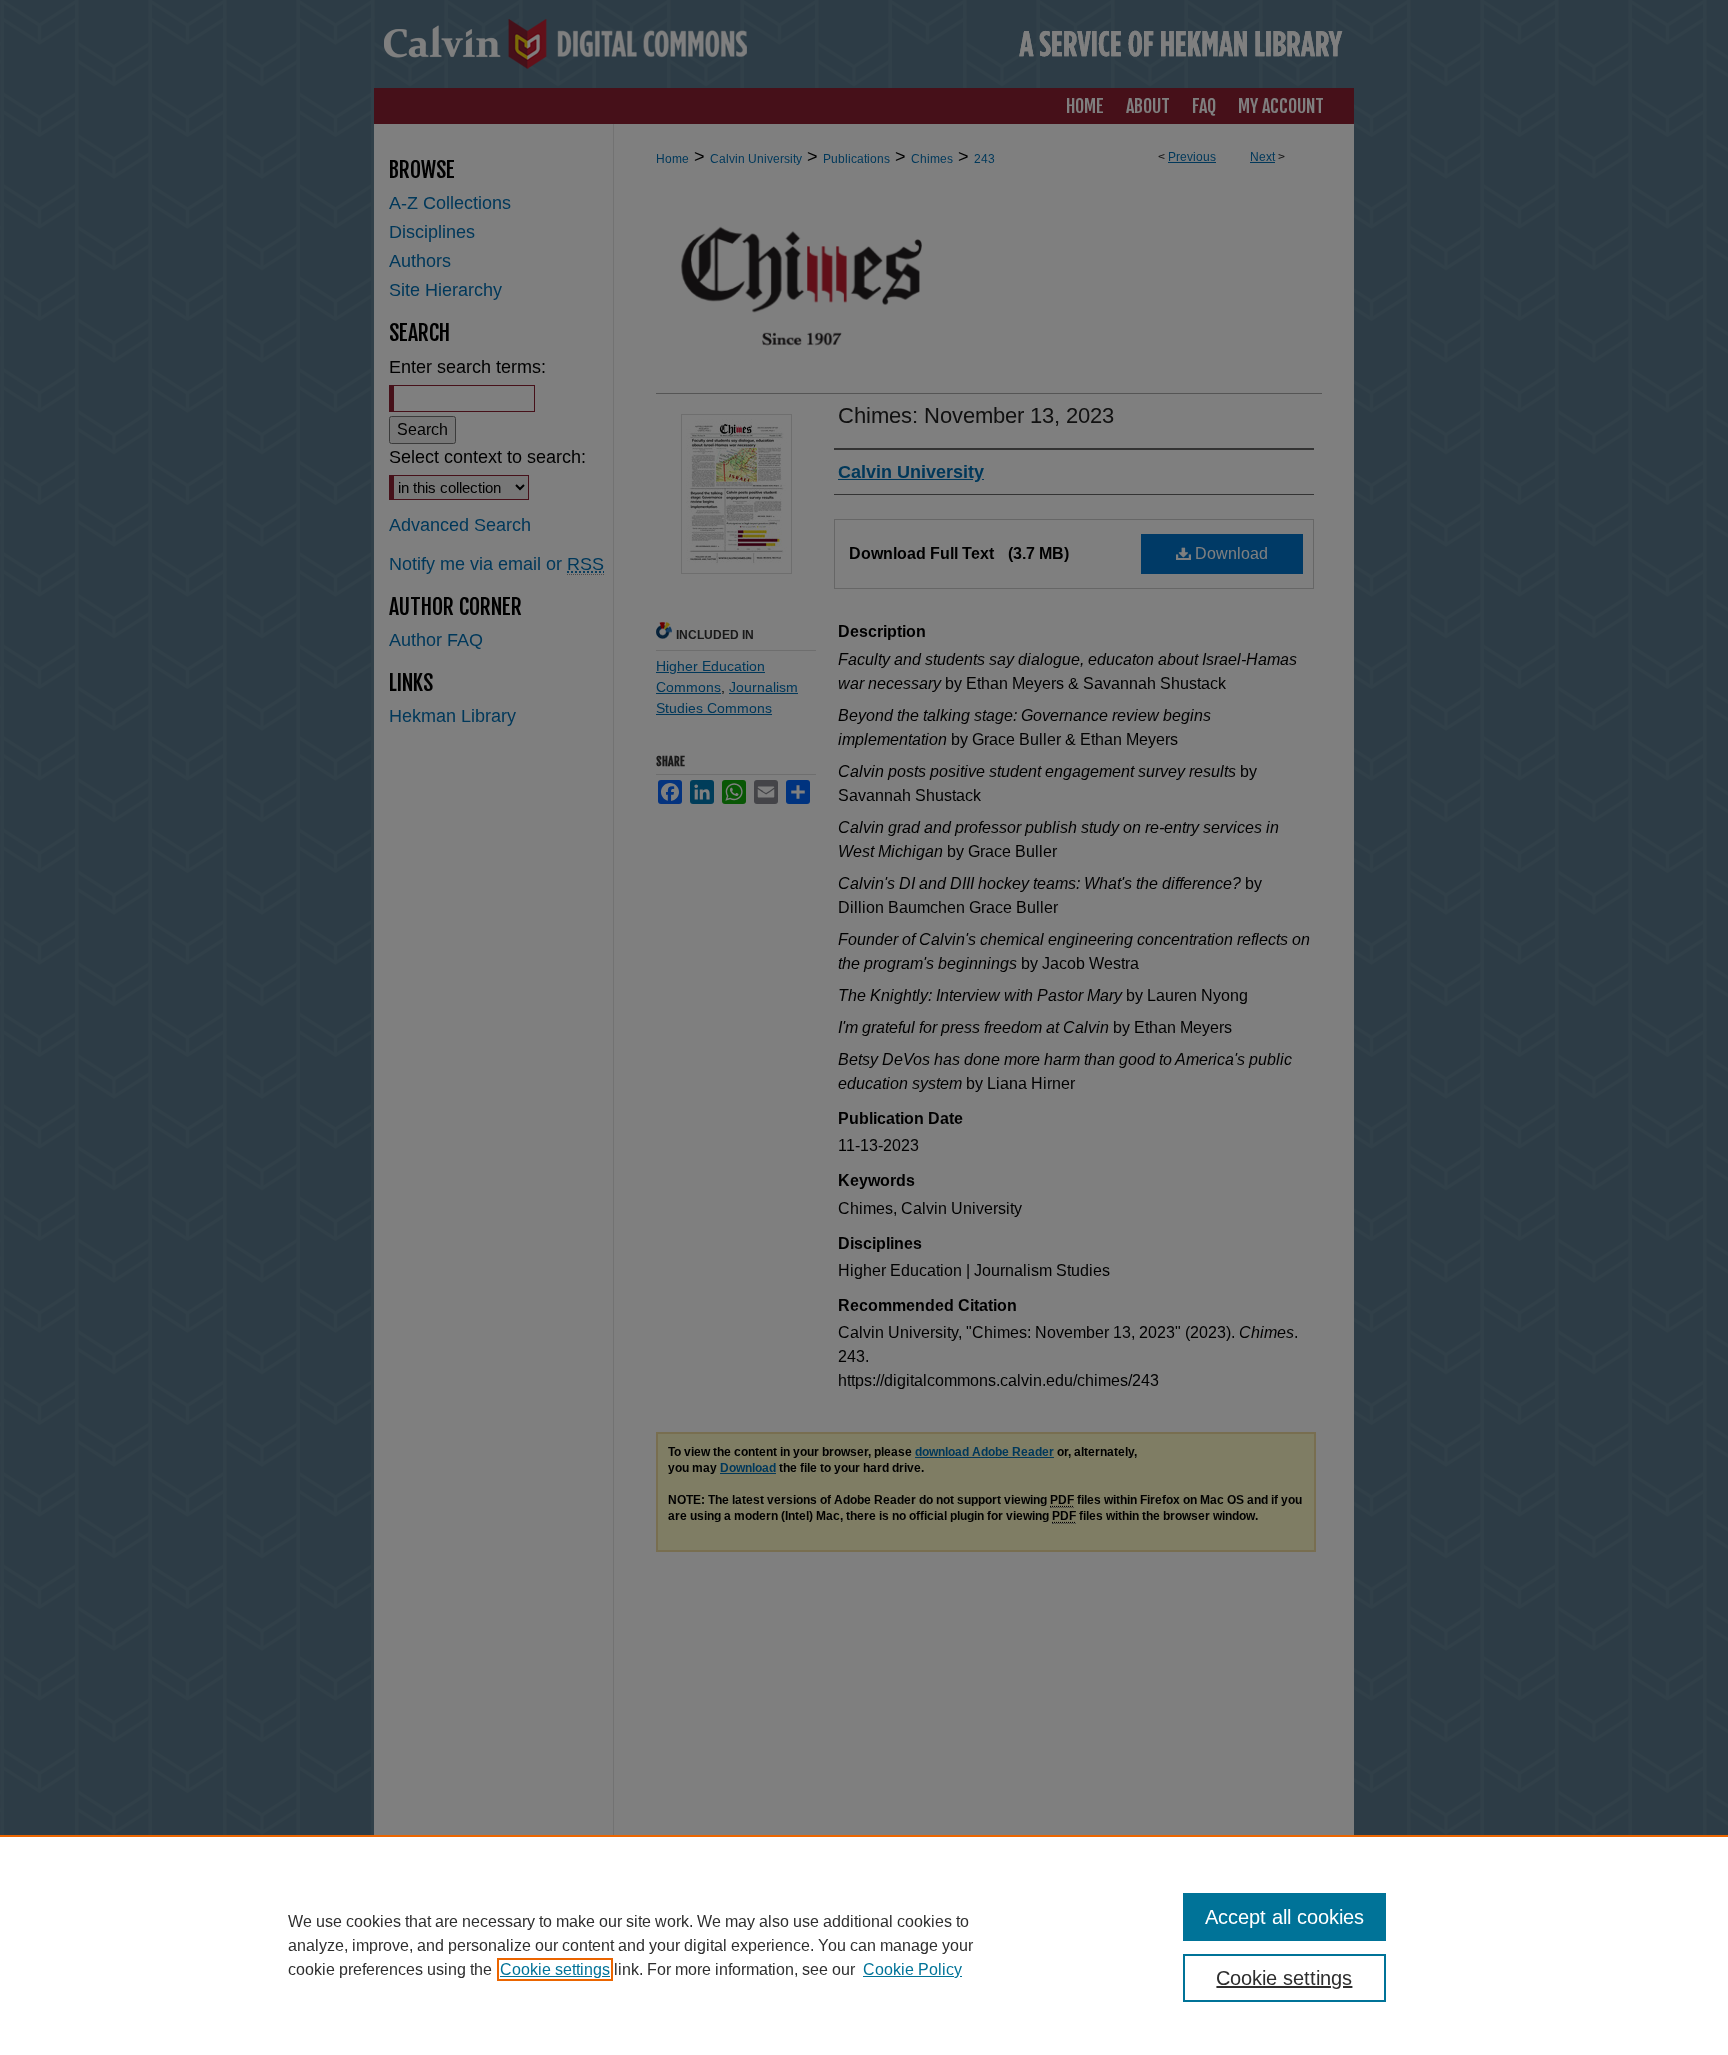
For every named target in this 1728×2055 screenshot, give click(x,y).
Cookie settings (555, 1969)
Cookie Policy (912, 1969)
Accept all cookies (1284, 1917)
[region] (864, 1945)
